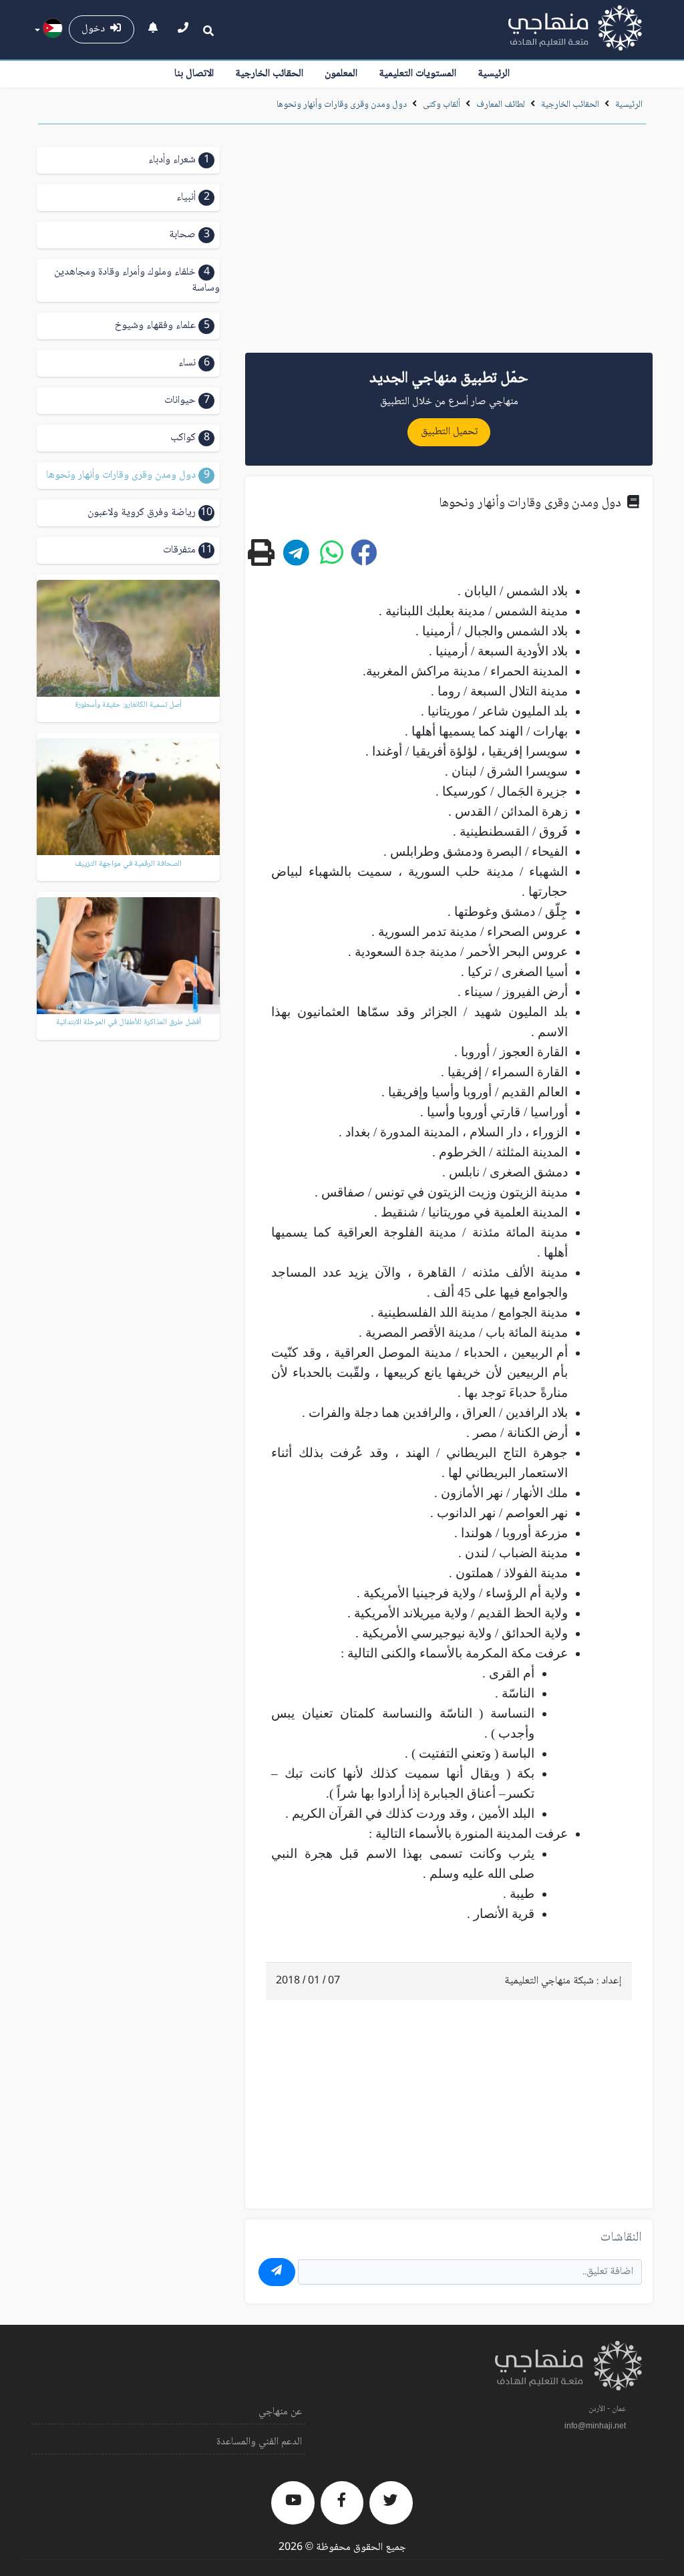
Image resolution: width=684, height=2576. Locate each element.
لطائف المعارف (501, 105)
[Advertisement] (449, 243)
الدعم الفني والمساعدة (259, 2442)
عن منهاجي (280, 2412)
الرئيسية (494, 74)
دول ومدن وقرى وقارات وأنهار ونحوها (342, 105)
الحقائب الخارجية (269, 74)
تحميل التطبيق (449, 432)
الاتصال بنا (194, 74)
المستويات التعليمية (417, 74)
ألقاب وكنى (442, 105)
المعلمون (341, 74)
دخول (96, 29)
